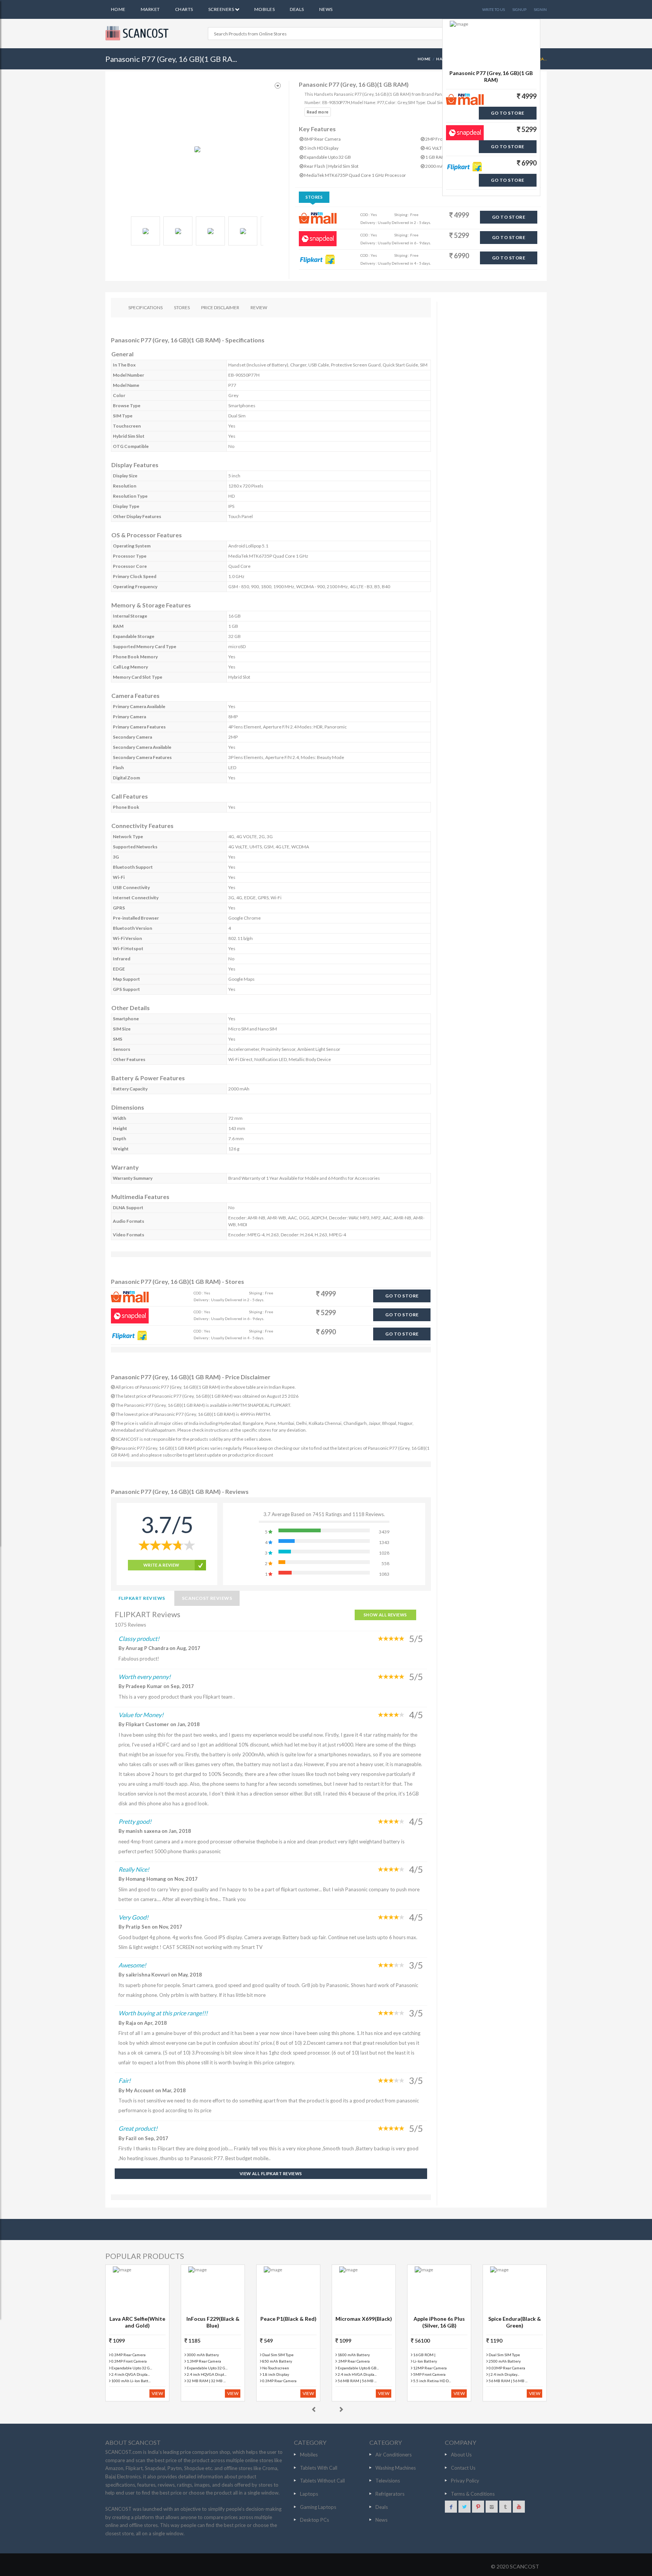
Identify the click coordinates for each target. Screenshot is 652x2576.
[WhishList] (278, 86)
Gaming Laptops (318, 2507)
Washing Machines (396, 2468)
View (157, 2393)
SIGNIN (540, 9)
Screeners (222, 9)
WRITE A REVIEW (161, 1565)
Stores (314, 197)
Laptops (309, 2494)
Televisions (388, 2481)
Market (150, 9)
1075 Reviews (130, 1625)
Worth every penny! (145, 1677)
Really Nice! (134, 1869)
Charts (184, 9)
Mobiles (264, 9)
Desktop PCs (314, 2520)
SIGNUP (519, 9)
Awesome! (132, 1965)
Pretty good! (135, 1821)
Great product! (138, 2128)
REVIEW (259, 307)
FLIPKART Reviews (142, 1598)
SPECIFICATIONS (145, 307)
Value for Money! (141, 1715)
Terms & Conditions (473, 2494)
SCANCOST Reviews (207, 1598)
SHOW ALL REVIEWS (385, 1615)
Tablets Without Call (322, 2481)
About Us (461, 2455)
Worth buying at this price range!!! (163, 2013)
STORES (182, 307)
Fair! (125, 2080)
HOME (424, 59)
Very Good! (133, 1917)
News (326, 9)
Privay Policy (465, 2481)
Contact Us (463, 2468)
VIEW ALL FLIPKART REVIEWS (271, 2173)
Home (118, 9)
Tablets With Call (319, 2468)
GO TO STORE (509, 217)
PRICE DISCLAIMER (220, 307)
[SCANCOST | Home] (138, 33)
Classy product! (139, 1638)
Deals (297, 9)
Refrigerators (390, 2494)
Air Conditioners (394, 2455)
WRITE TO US (494, 9)
